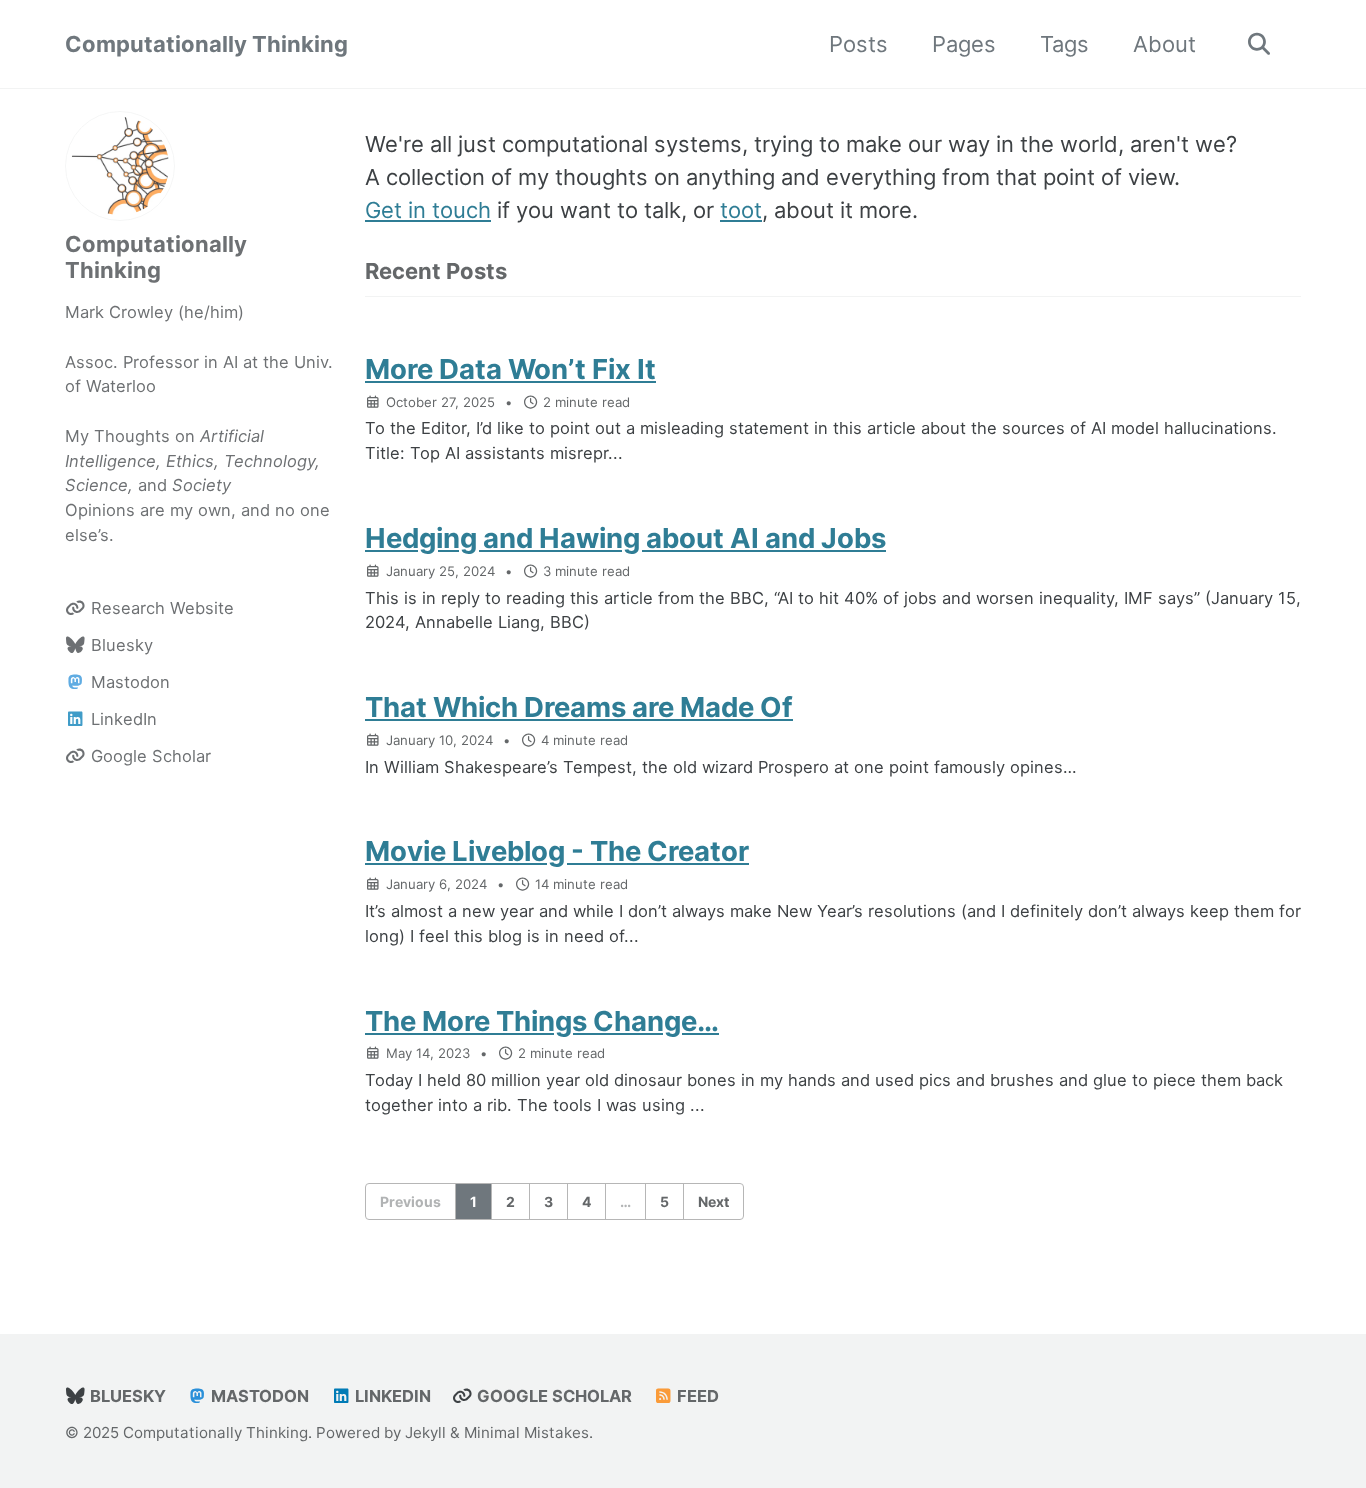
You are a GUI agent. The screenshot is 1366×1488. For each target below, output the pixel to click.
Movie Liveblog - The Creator (557, 851)
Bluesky (126, 1396)
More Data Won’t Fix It (510, 369)
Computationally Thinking (206, 44)
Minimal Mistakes (526, 1432)
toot (741, 210)
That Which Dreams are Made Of (579, 707)
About (1164, 44)
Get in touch (428, 210)
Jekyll (425, 1432)
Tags (1064, 44)
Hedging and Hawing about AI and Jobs (625, 538)
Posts (858, 44)
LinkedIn (391, 1396)
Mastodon (258, 1396)
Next (713, 1201)
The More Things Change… (542, 1021)
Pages (964, 44)
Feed (696, 1396)
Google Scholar (552, 1396)
